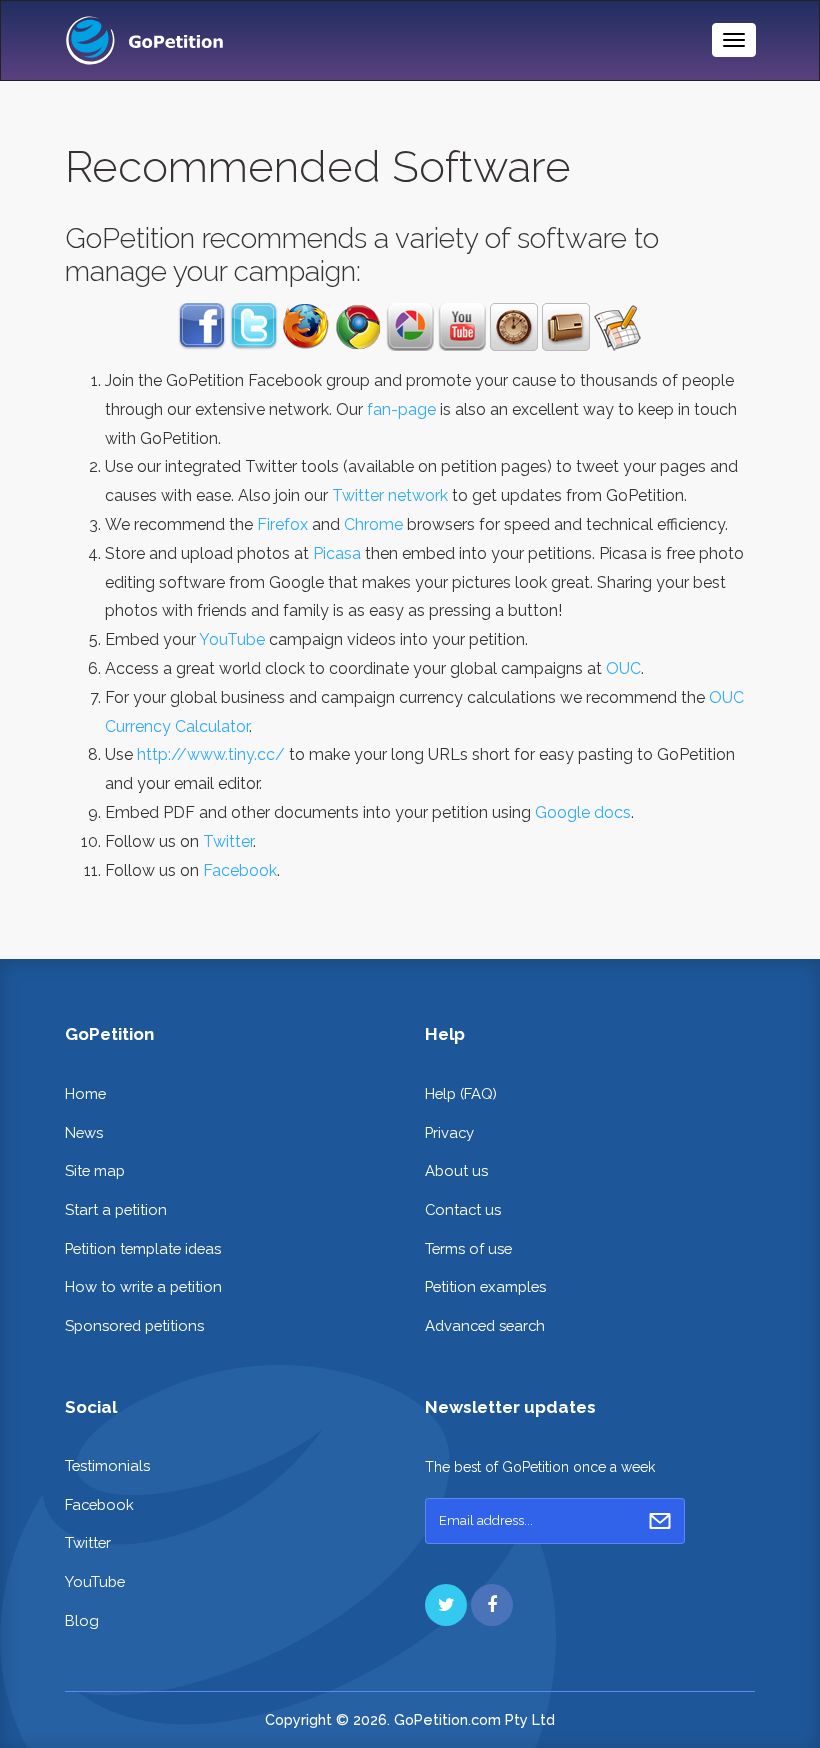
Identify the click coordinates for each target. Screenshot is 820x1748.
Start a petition (116, 1209)
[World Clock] (514, 325)
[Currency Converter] (566, 325)
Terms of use (468, 1248)
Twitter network (390, 495)
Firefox (282, 524)
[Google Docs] (618, 325)
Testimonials (107, 1465)
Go (660, 1521)
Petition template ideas (143, 1248)
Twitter (228, 841)
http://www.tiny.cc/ (211, 754)
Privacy (449, 1132)
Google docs (583, 812)
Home (85, 1093)
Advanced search (485, 1325)
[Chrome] (358, 325)
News (84, 1132)
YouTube (232, 639)
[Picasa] (410, 325)
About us (456, 1170)
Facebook (240, 870)
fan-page (401, 409)
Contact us (463, 1209)
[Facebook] (202, 325)
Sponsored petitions (134, 1325)
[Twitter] (254, 325)
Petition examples (485, 1286)
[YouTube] (462, 325)
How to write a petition (143, 1286)
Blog (82, 1620)
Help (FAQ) (461, 1093)
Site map (95, 1170)
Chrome (373, 524)
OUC (623, 668)
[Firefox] (306, 325)
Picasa (337, 553)
